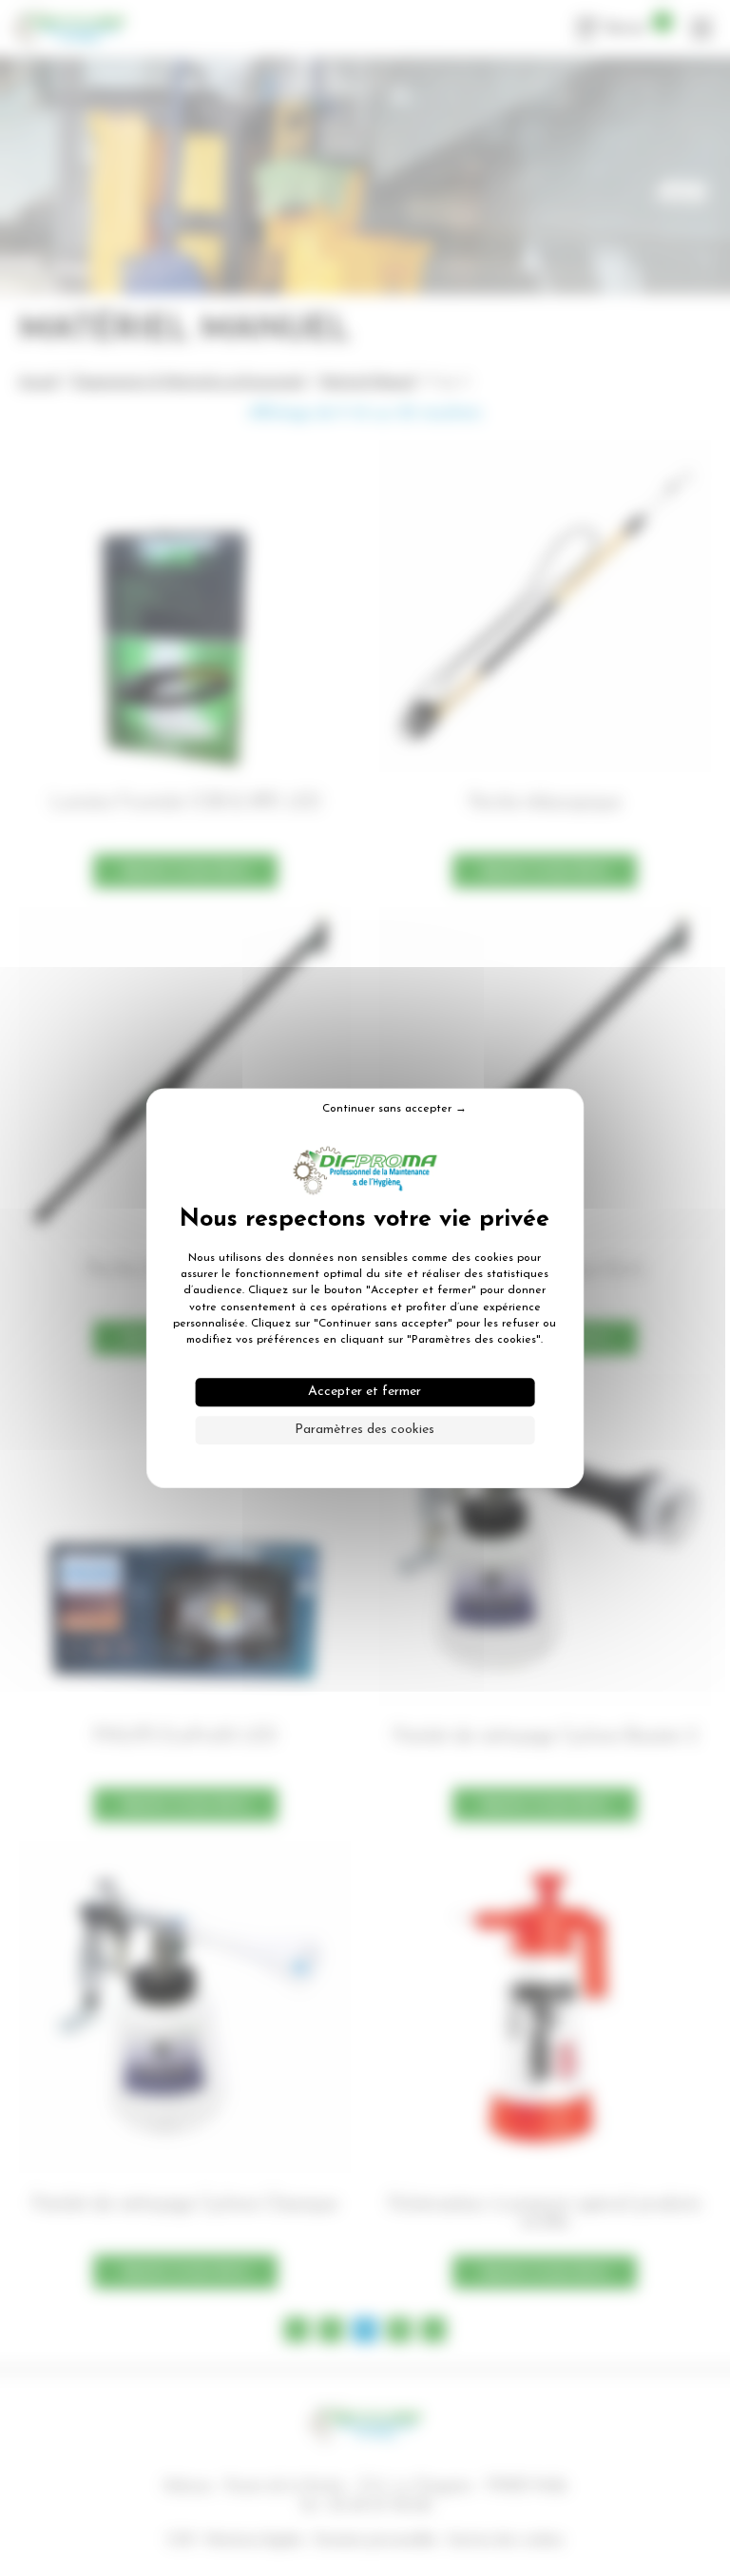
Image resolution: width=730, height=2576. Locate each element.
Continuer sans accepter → (394, 1109)
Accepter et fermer (365, 1392)
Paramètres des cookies (365, 1430)
